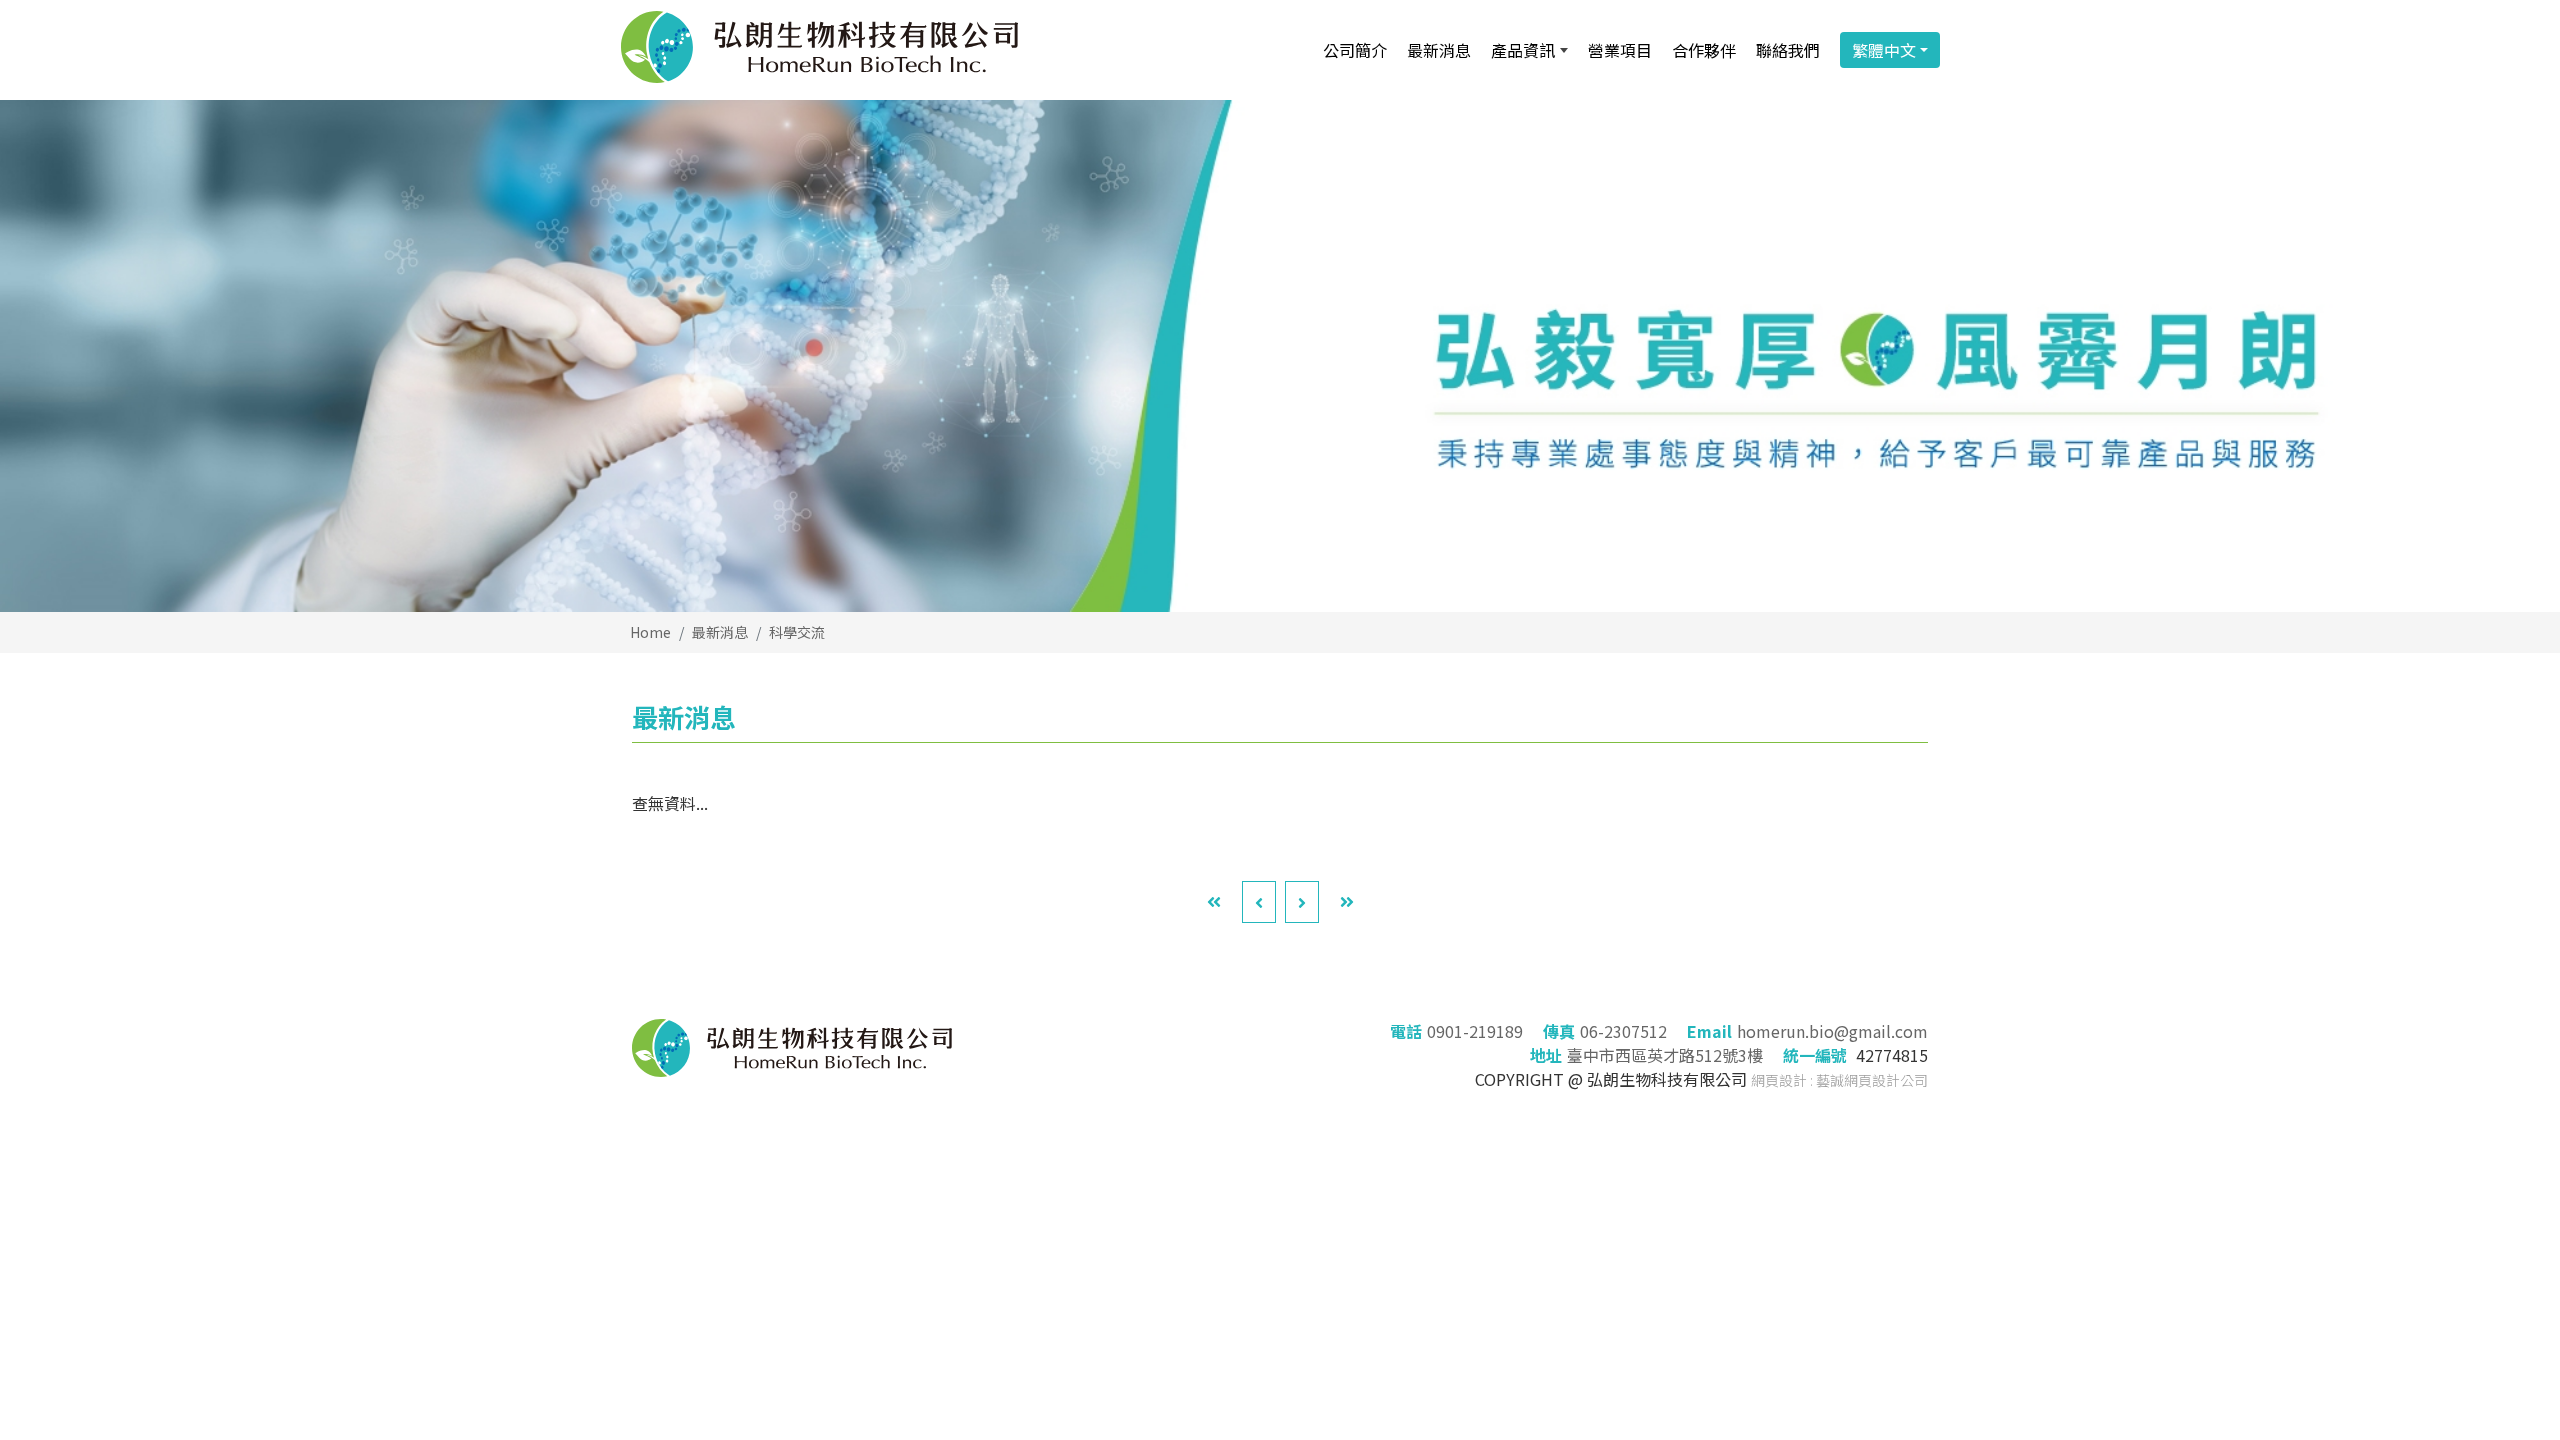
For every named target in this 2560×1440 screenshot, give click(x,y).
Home (650, 632)
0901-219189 (1475, 1031)
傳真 (1559, 1031)
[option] (1280, 356)
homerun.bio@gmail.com (1832, 1031)
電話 (1406, 1031)
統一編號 (1815, 1055)
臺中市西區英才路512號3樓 (1665, 1055)
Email (1709, 1031)
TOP (2483, 1228)
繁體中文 (1884, 50)
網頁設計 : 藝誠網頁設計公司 (1839, 1080)
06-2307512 (1623, 1031)
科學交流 (797, 632)
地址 (1546, 1055)
